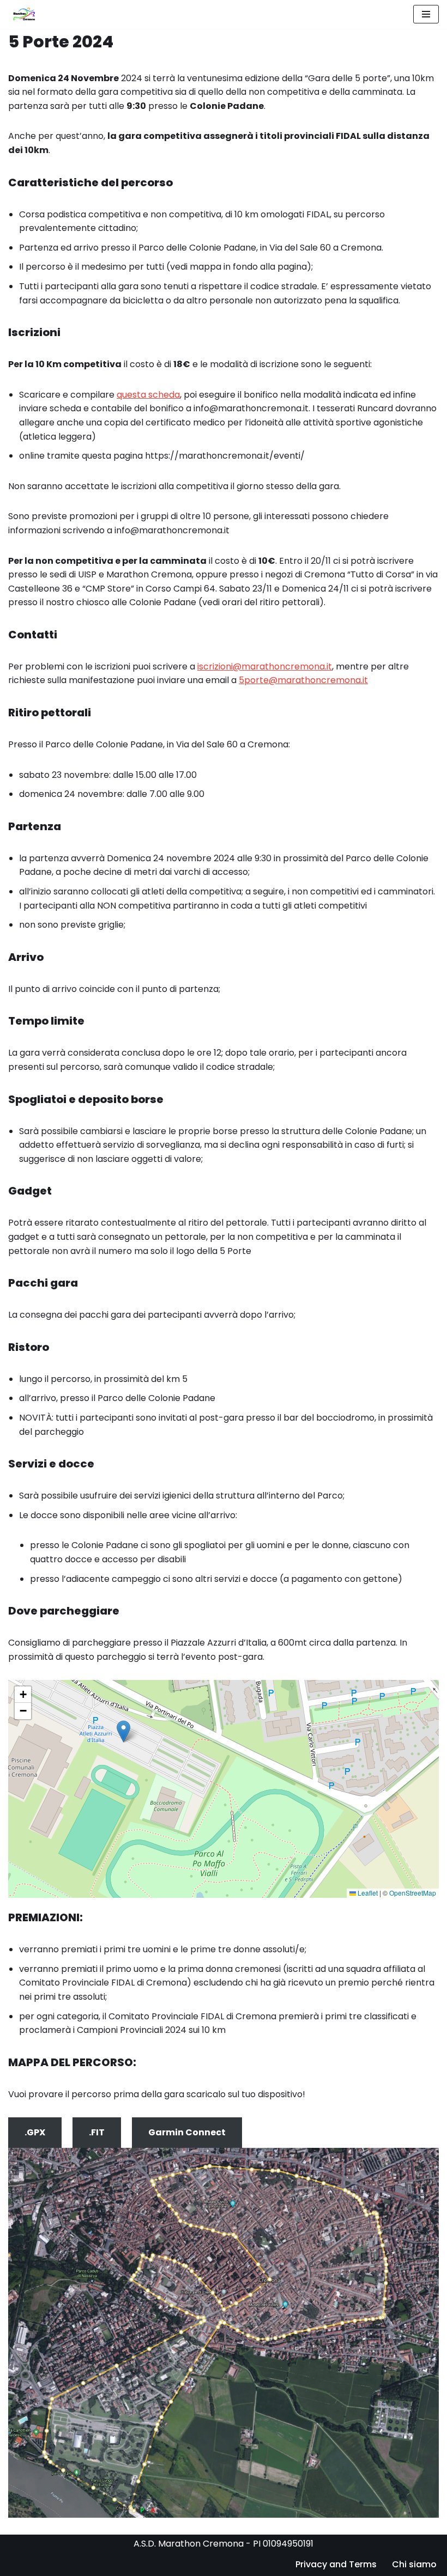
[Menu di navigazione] (426, 14)
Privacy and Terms (336, 2564)
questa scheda (148, 395)
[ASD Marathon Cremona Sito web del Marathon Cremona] (26, 14)
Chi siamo (414, 2564)
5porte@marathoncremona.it (303, 680)
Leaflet (367, 1893)
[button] (123, 1731)
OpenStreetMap (413, 1893)
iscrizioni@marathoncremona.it (265, 666)
